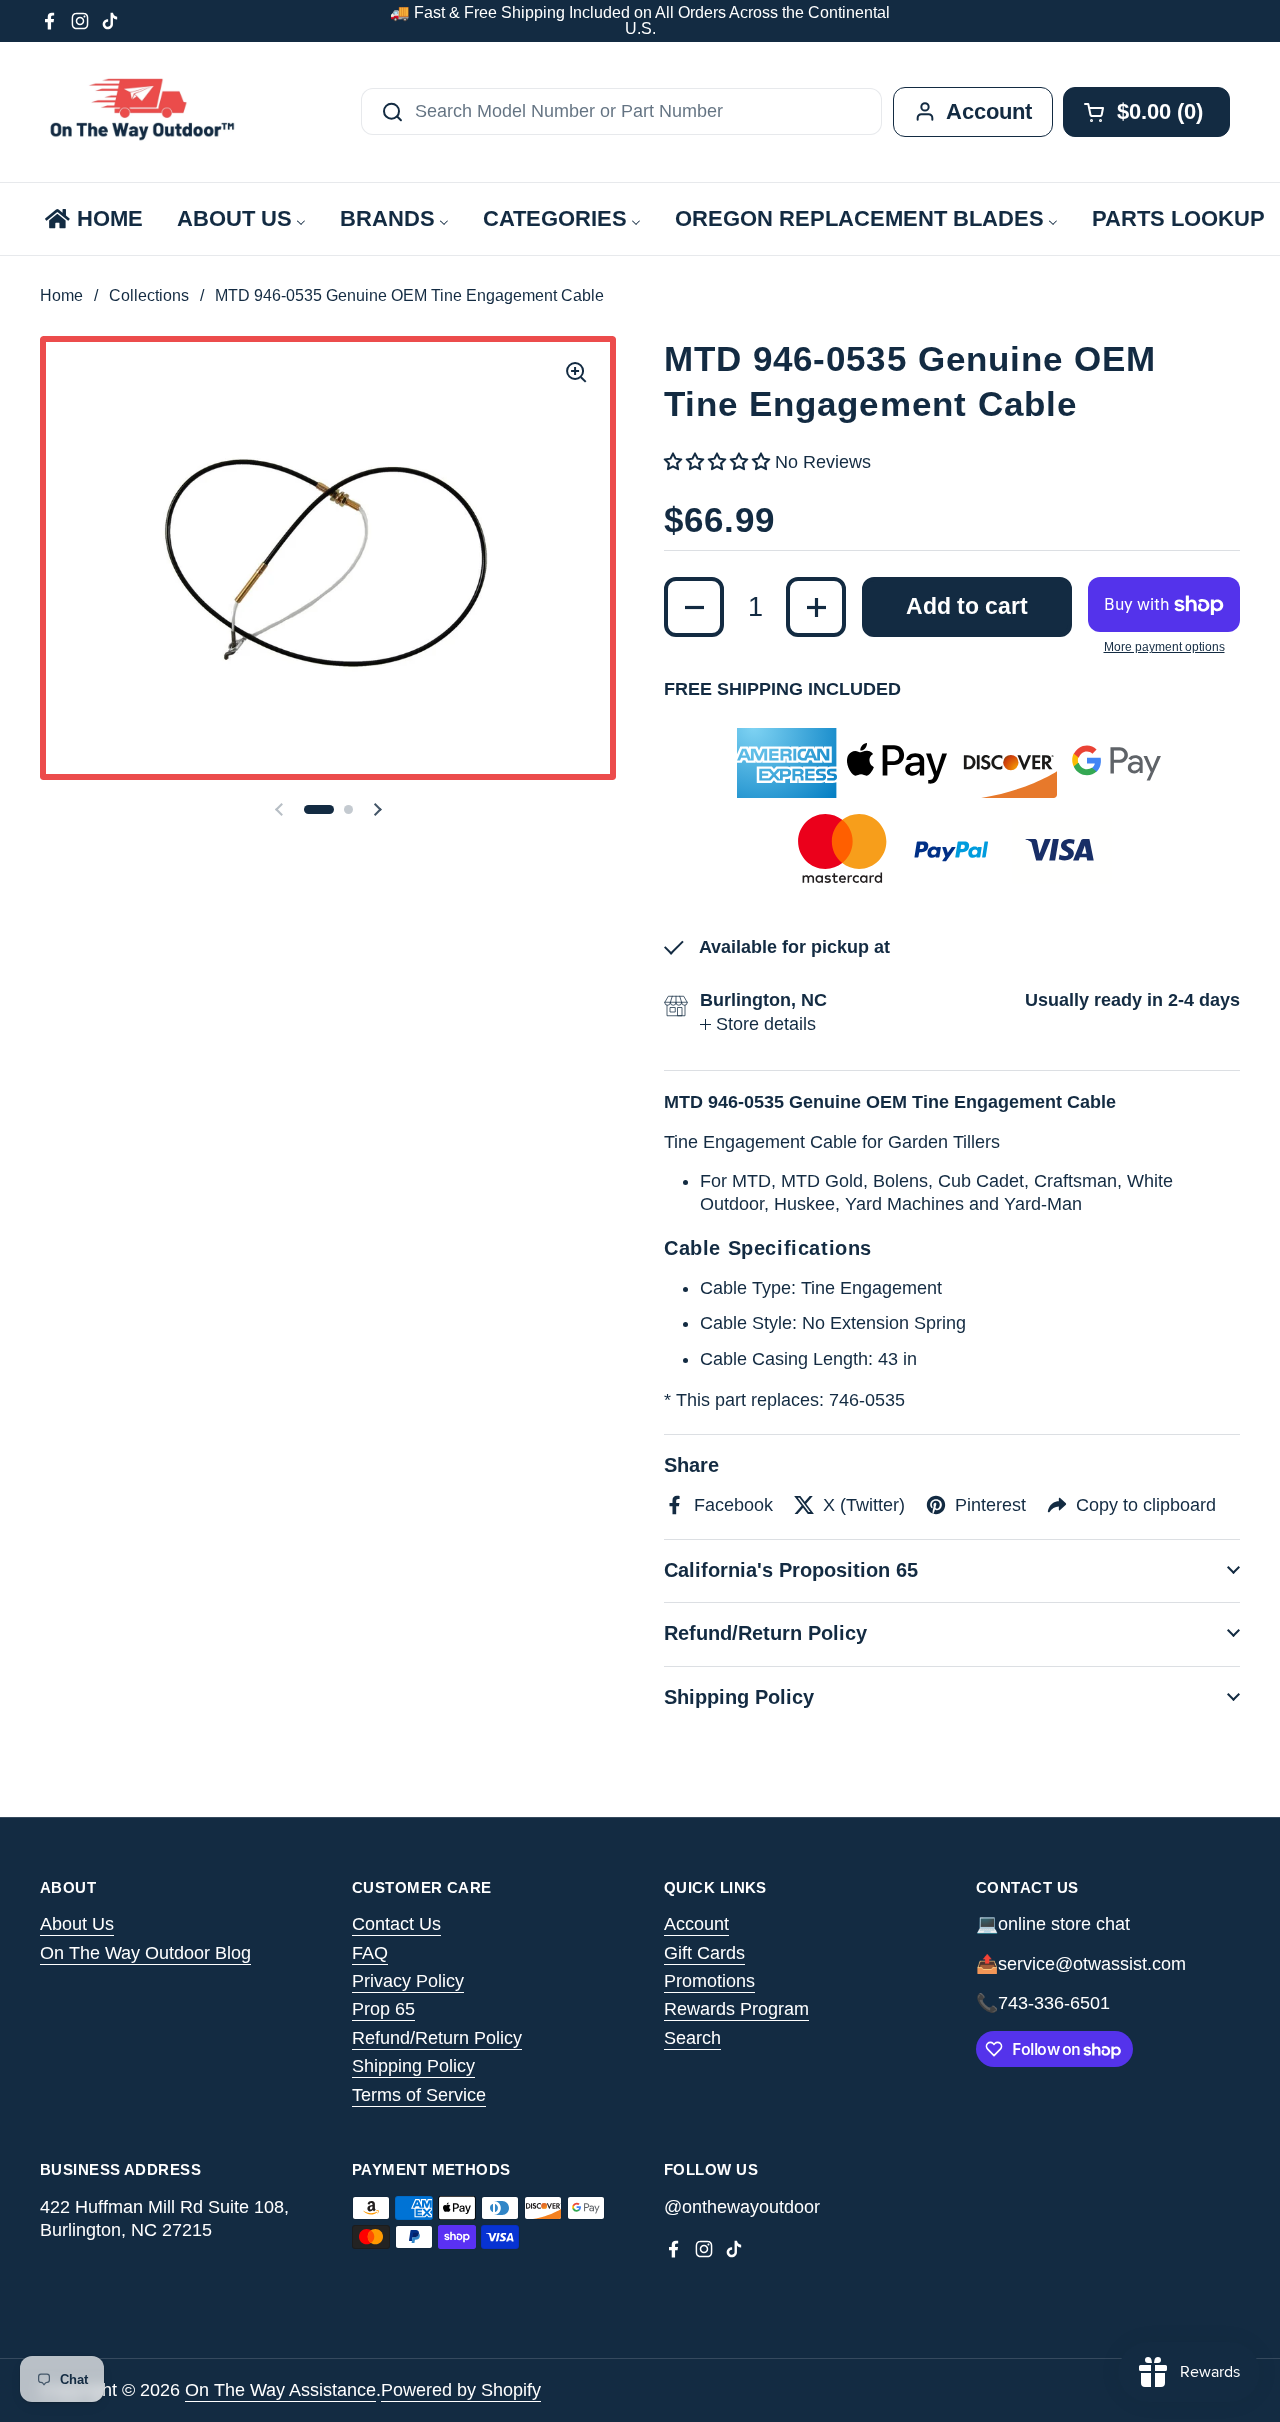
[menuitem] (92, 219)
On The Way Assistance (280, 2390)
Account (696, 1924)
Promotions (709, 1981)
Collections (149, 295)
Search (692, 2038)
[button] (319, 809)
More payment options (1164, 647)
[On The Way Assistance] (140, 112)
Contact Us (396, 1924)
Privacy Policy (408, 1981)
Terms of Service (419, 2095)
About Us (77, 1924)
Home (61, 295)
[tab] (758, 1024)
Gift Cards (704, 1953)
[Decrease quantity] (694, 607)
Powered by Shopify (461, 2390)
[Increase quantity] (816, 607)
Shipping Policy (413, 2066)
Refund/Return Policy (437, 2038)
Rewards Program (736, 2009)
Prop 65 (383, 2009)
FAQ (370, 1953)
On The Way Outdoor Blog (145, 1953)
